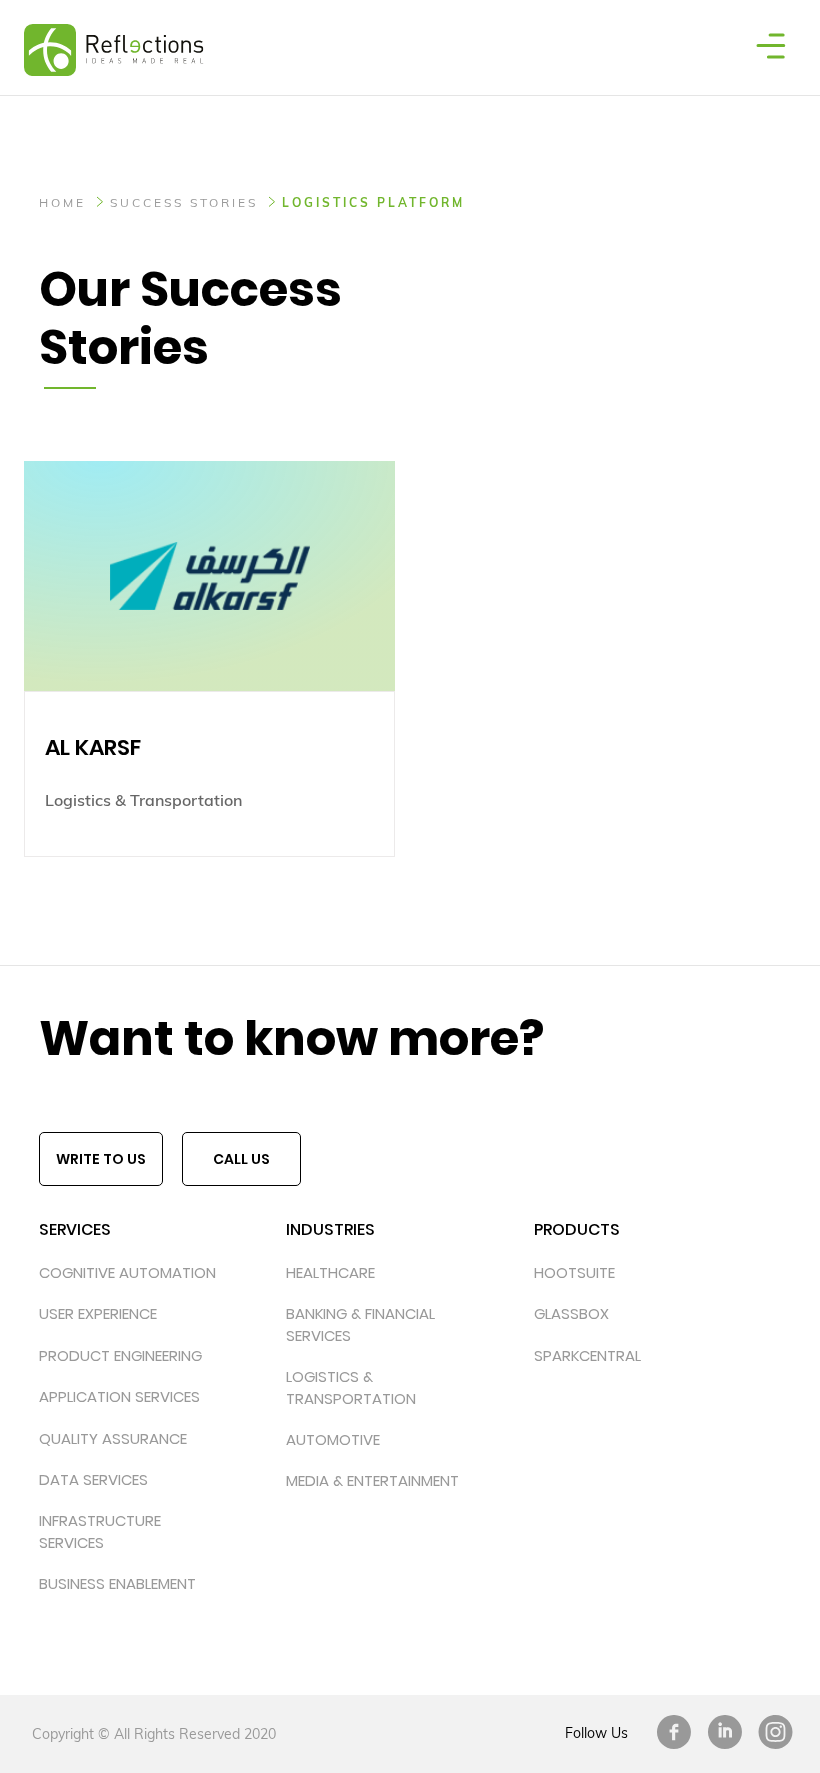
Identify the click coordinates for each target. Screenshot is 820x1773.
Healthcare (330, 1272)
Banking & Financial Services (360, 1324)
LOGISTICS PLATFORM (373, 202)
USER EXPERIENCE (98, 1313)
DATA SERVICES (93, 1479)
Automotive (333, 1439)
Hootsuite (574, 1272)
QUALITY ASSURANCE (113, 1438)
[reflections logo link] (102, 25)
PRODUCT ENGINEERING (120, 1355)
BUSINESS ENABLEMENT (117, 1583)
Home (62, 202)
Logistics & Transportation (351, 1387)
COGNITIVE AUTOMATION (127, 1272)
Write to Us (101, 1159)
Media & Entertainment (372, 1480)
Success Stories (184, 202)
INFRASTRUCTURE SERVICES (100, 1531)
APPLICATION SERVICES (119, 1396)
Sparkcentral (587, 1355)
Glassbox (571, 1313)
